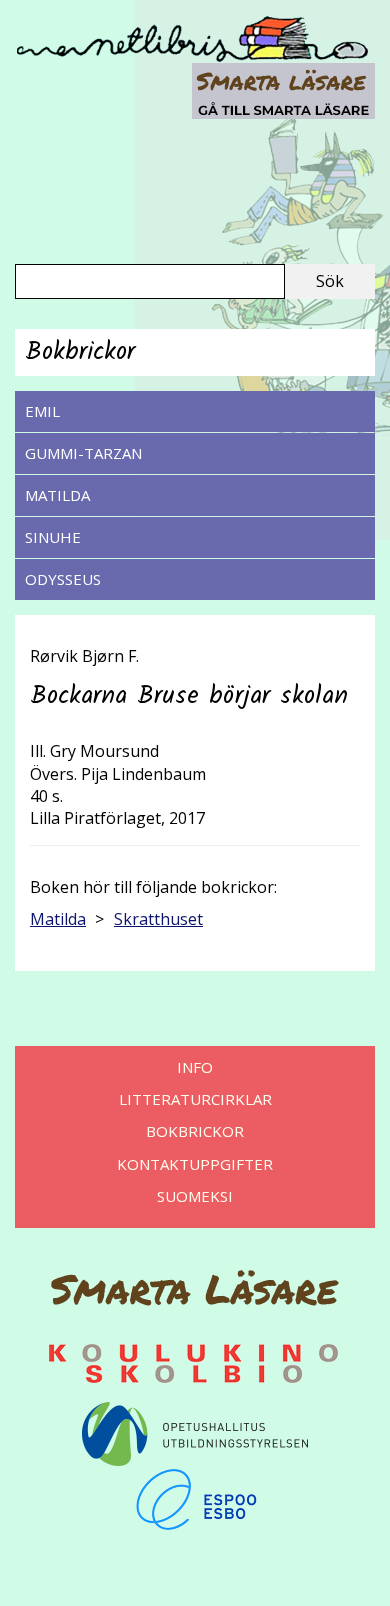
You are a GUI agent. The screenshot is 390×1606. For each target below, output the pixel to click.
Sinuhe (53, 537)
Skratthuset (158, 919)
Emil (42, 411)
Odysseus (63, 579)
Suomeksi (195, 1196)
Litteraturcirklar (195, 1099)
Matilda (57, 495)
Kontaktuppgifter (195, 1164)
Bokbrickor (195, 1131)
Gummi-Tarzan (83, 453)
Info (195, 1067)
